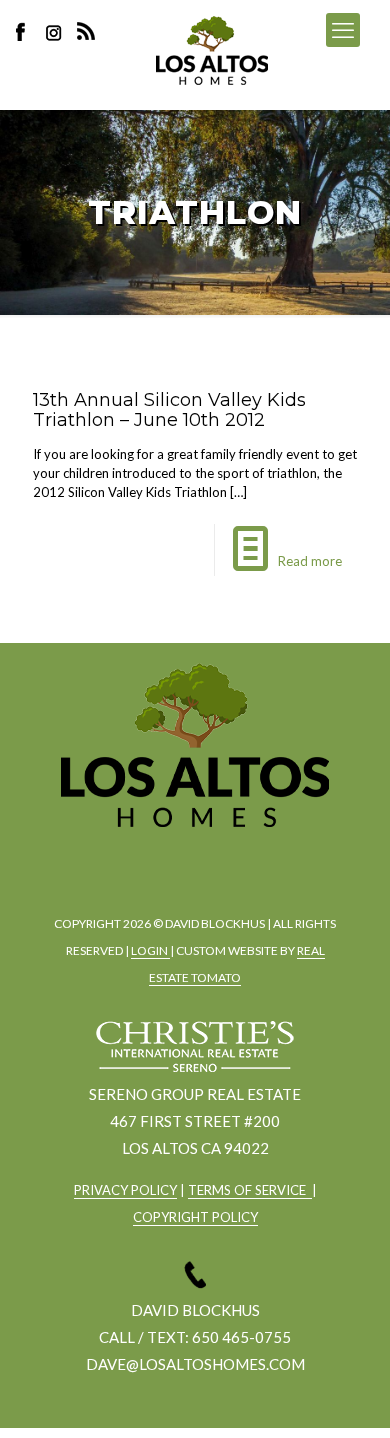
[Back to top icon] (349, 1397)
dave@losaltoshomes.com (195, 1364)
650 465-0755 (241, 1337)
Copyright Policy (195, 1217)
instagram (56, 31)
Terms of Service (250, 1190)
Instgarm (191, 860)
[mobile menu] (343, 30)
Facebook (26, 31)
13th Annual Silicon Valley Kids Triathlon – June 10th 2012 (169, 410)
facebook (136, 860)
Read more (310, 561)
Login (150, 950)
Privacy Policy (125, 1190)
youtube (246, 860)
